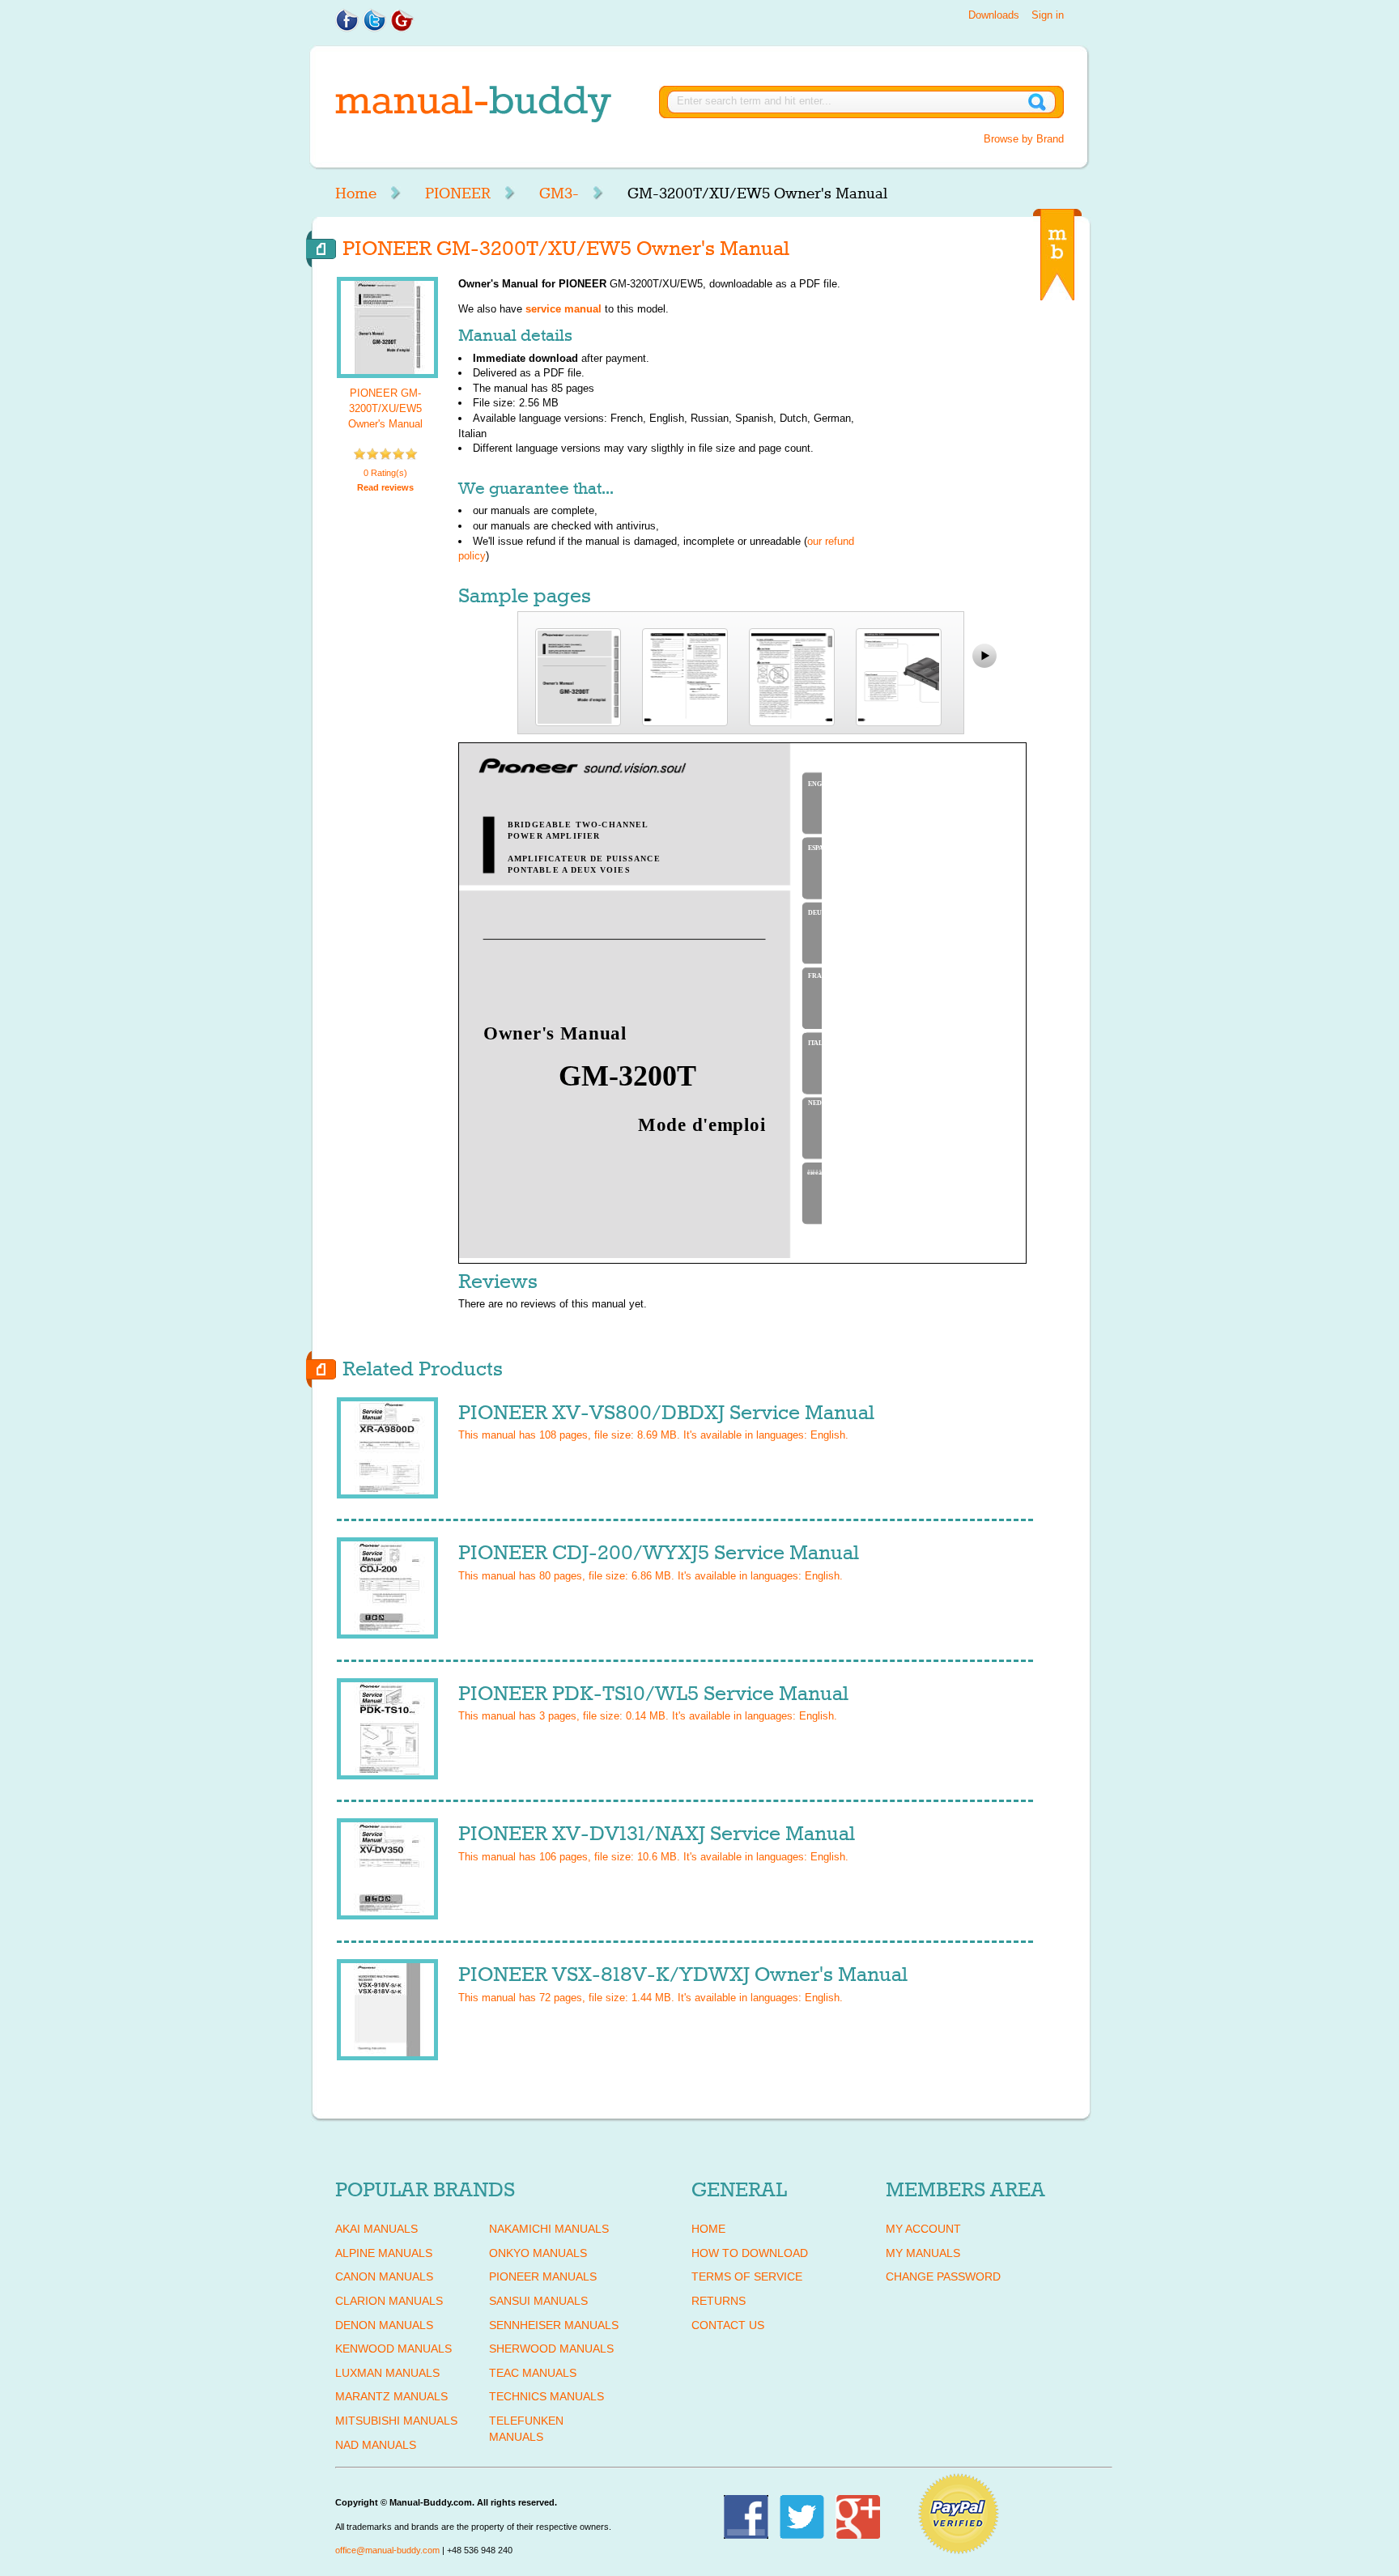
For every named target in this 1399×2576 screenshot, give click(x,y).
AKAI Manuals (376, 2229)
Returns (719, 2301)
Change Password (943, 2276)
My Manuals (923, 2253)
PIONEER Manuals (543, 2276)
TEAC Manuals (533, 2373)
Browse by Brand (1024, 139)
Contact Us (728, 2325)
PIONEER (458, 193)
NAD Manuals (376, 2445)
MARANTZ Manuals (391, 2396)
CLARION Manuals (389, 2301)
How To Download (750, 2253)
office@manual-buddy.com (387, 2550)
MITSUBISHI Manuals (396, 2421)
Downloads (994, 15)
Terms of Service (747, 2276)
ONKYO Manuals (538, 2253)
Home (356, 193)
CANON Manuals (384, 2276)
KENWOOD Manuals (393, 2349)
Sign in (1048, 15)
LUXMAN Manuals (387, 2373)
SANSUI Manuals (538, 2301)
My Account (923, 2229)
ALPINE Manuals (384, 2253)
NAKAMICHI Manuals (549, 2229)
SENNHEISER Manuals (554, 2325)
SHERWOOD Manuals (551, 2349)
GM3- (559, 193)
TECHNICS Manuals (546, 2396)
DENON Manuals (384, 2325)
